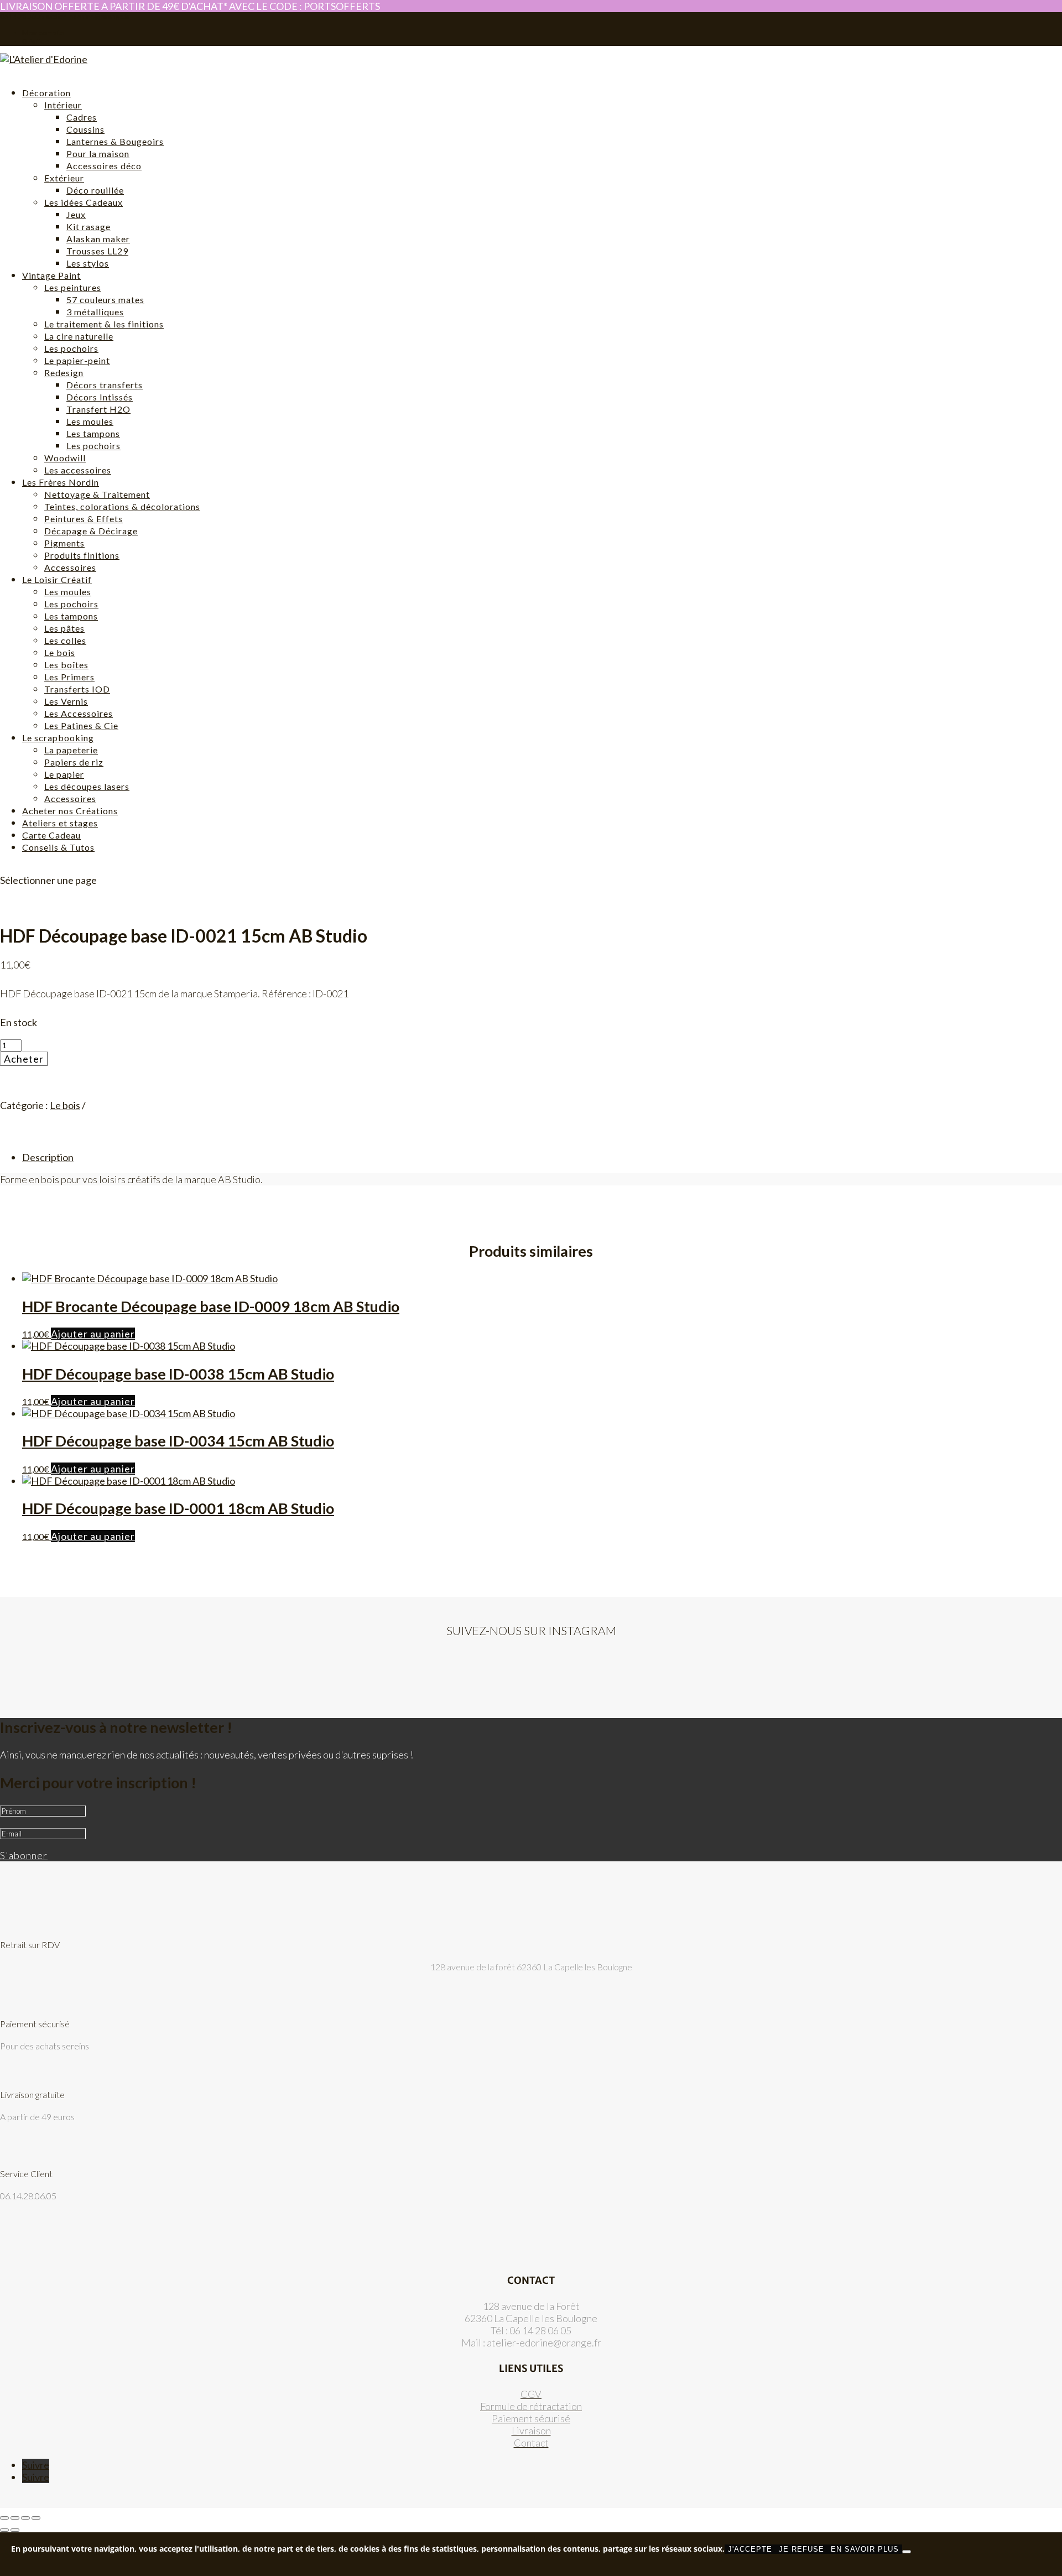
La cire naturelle (79, 336)
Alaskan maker (98, 239)
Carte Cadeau (51, 835)
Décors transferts (105, 385)
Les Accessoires (79, 713)
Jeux (76, 214)
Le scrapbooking (58, 738)
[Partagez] (25, 2518)
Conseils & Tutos (58, 847)
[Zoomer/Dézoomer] (4, 2518)
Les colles (65, 640)
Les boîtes (66, 665)
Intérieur (63, 105)
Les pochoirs (71, 348)
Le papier (64, 774)
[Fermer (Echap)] (36, 2518)
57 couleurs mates (105, 300)
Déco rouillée (95, 190)
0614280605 (22, 17)
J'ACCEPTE (750, 2549)
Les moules (90, 421)
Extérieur (64, 178)
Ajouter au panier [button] (93, 1334)
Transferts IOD (77, 689)
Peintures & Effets (84, 519)
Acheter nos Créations (70, 811)
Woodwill (65, 458)
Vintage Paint (51, 275)
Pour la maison (98, 153)
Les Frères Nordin (61, 482)
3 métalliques (95, 312)
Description (48, 1157)
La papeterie (71, 750)
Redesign (64, 373)
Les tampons (93, 433)
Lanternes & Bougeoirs (115, 141)
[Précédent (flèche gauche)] (4, 2530)
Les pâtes (64, 628)
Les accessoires (78, 470)
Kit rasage (88, 227)
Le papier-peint (77, 360)
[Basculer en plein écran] (15, 2518)
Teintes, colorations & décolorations (122, 506)
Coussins (85, 129)
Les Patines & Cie (81, 725)
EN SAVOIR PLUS (865, 2549)
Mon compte (43, 33)
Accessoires (70, 567)
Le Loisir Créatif (57, 579)
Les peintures (73, 287)
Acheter (24, 1059)
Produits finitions (82, 555)
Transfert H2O (98, 409)
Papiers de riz (74, 762)
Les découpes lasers (87, 786)
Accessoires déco (104, 166)
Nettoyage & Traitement (97, 494)
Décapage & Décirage (91, 531)
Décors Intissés (100, 397)
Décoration (46, 93)
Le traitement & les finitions (104, 324)
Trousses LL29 (97, 251)
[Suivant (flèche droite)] (15, 2530)
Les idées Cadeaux (84, 202)
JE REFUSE (801, 2549)
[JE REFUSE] (907, 2552)
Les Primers (69, 677)
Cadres (82, 117)
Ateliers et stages (60, 823)
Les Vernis (66, 701)
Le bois (60, 652)
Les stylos (88, 263)
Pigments (64, 543)
